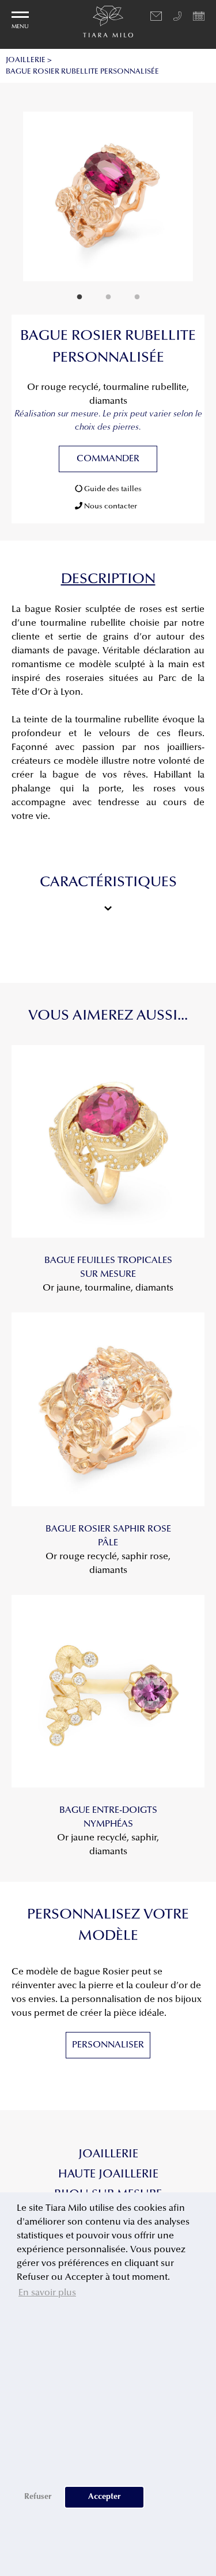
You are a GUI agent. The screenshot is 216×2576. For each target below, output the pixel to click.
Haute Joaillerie (108, 2175)
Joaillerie (108, 2154)
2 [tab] (108, 297)
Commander (108, 459)
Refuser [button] (38, 2497)
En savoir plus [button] (47, 2293)
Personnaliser (108, 2045)
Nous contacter (110, 506)
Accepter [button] (105, 2497)
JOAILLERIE (26, 60)
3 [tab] (137, 297)
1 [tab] (79, 297)
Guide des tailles (112, 489)
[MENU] (20, 15)
